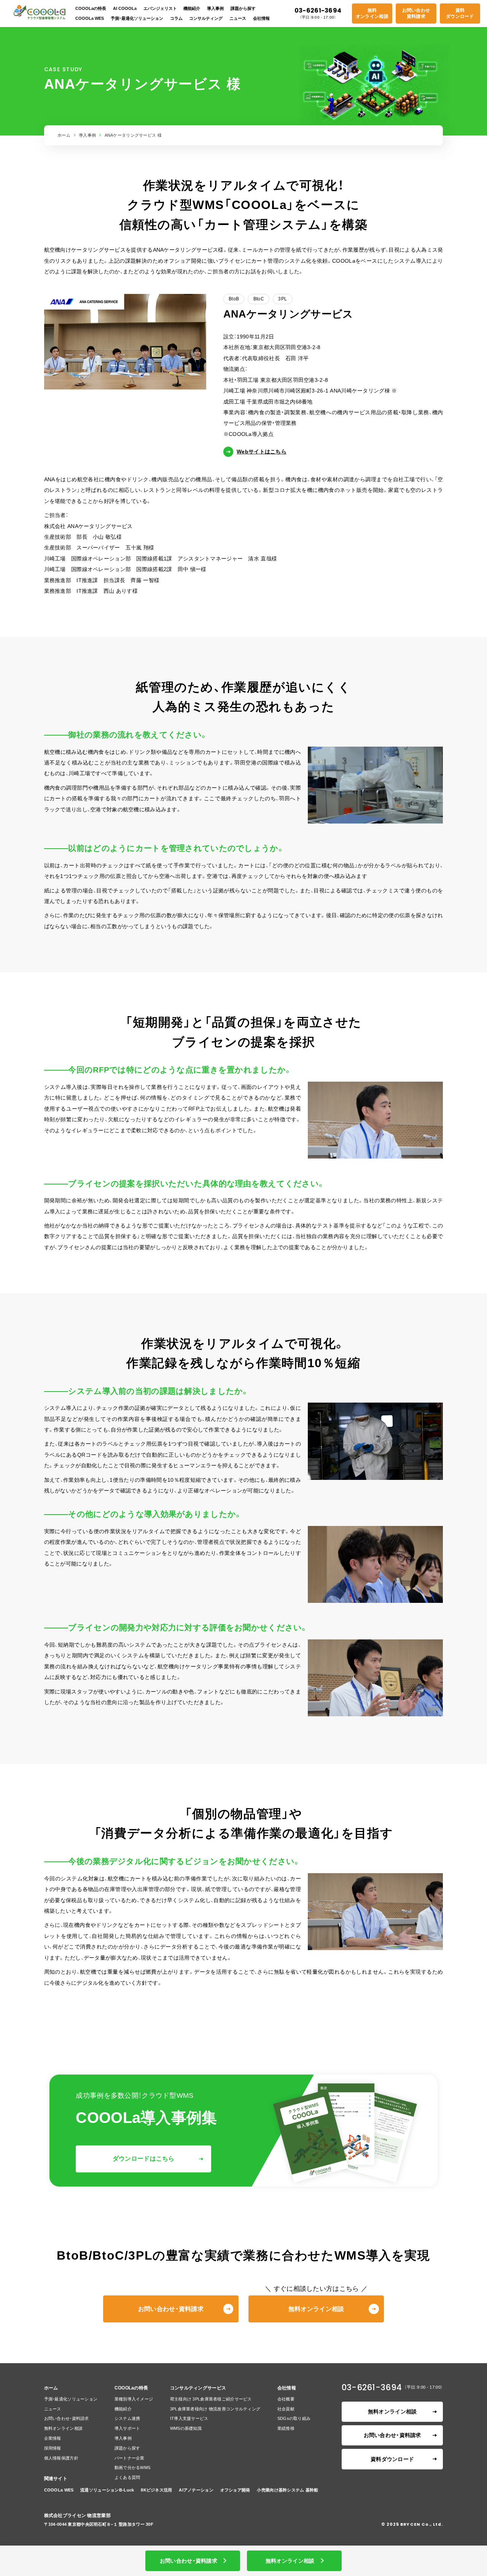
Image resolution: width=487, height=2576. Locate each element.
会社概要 (286, 2399)
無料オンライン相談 (372, 13)
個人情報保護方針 (61, 2458)
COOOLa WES (90, 18)
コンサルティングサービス (198, 2388)
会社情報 (261, 18)
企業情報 (53, 2438)
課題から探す (243, 8)
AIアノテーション (196, 2490)
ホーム (64, 135)
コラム (176, 18)
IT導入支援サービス (189, 2418)
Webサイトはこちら (262, 452)
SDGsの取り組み (294, 2418)
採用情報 (53, 2448)
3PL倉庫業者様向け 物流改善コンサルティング (215, 2409)
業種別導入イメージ (134, 2399)
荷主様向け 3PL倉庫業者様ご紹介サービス (211, 2399)
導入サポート (127, 2428)
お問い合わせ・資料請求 (171, 2309)
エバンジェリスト (160, 8)
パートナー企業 (130, 2458)
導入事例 (215, 8)
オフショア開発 (235, 2490)
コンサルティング (206, 18)
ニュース (238, 18)
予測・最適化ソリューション (137, 18)
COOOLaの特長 (91, 8)
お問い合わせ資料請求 (416, 13)
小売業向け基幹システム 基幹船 (287, 2490)
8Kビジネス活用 (156, 2490)
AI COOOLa (125, 8)
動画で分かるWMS (133, 2467)
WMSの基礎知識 (186, 2428)
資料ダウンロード (460, 13)
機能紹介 (192, 8)
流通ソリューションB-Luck (107, 2490)
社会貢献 (286, 2409)
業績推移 (286, 2428)
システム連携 (127, 2418)
